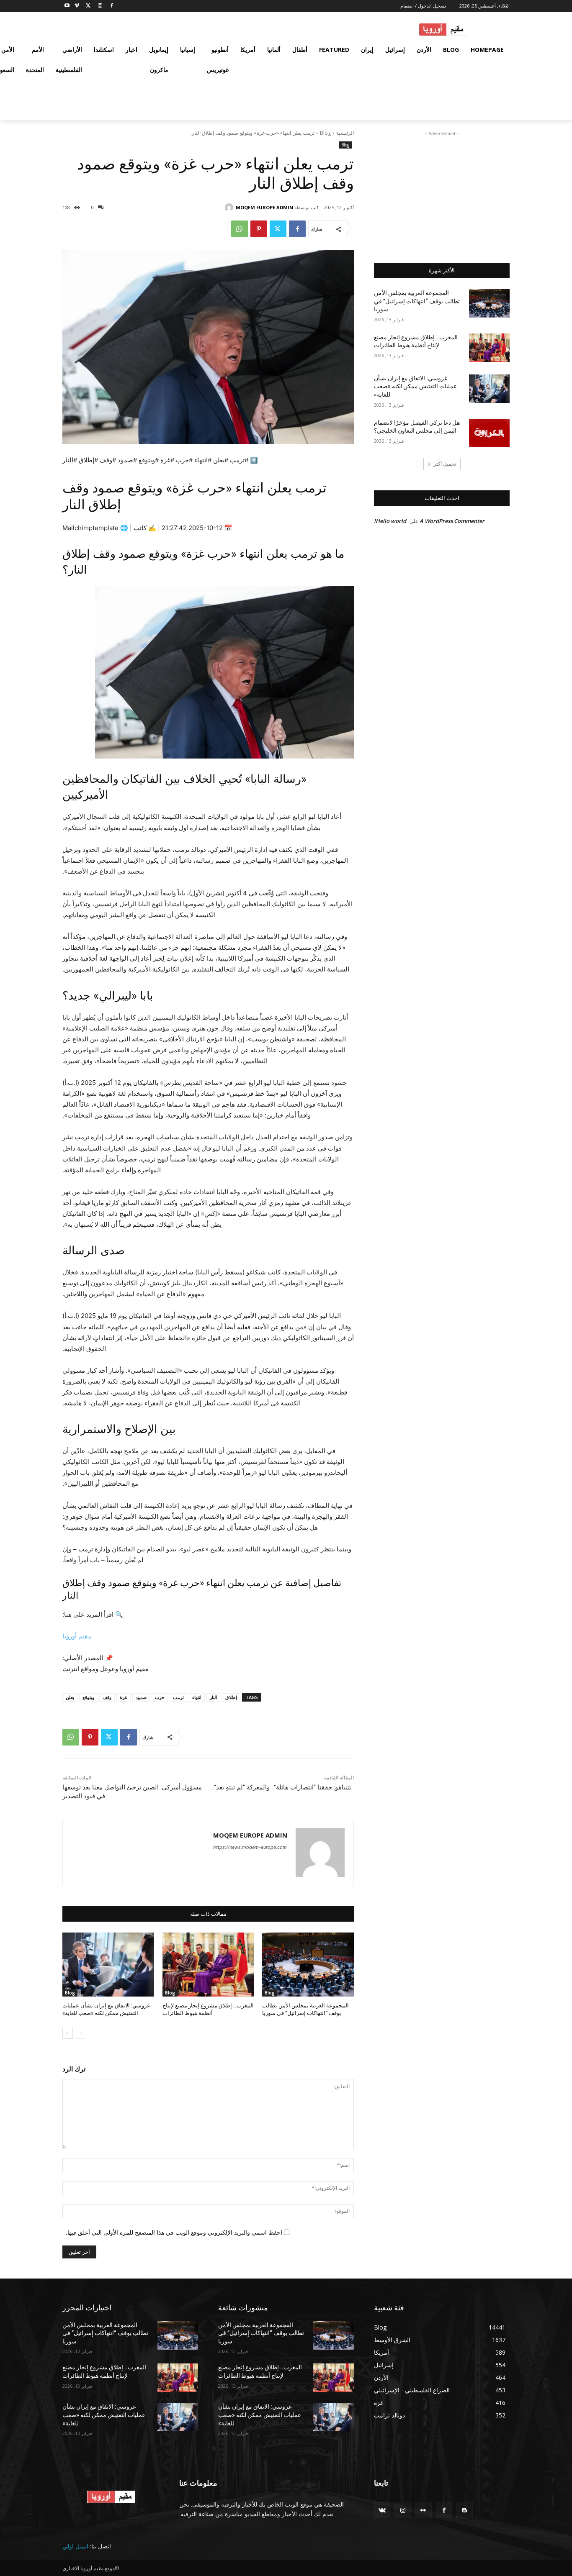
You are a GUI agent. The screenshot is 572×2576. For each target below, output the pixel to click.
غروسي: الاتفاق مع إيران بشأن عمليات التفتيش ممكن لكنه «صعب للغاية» (415, 386)
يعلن (70, 1697)
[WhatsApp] (240, 229)
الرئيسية (345, 133)
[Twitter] (89, 6)
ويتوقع (88, 1697)
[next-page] (68, 2033)
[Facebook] (112, 6)
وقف (107, 1697)
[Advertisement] (442, 190)
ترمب (178, 1697)
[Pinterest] (259, 229)
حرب (160, 1697)
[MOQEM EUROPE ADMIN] (230, 208)
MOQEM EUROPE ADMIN (264, 207)
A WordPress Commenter (452, 521)
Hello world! (390, 521)
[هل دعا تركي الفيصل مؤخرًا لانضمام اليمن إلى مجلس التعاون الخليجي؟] (489, 433)
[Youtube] (67, 6)
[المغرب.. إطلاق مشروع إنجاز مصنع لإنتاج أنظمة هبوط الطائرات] (208, 1965)
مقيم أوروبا (77, 1636)
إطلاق (231, 1697)
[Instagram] (100, 6)
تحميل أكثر (445, 464)
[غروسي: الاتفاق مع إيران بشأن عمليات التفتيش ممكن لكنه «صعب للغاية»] (108, 1965)
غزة (124, 1697)
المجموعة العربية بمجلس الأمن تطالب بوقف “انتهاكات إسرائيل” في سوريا (417, 301)
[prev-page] (81, 2033)
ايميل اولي (75, 2546)
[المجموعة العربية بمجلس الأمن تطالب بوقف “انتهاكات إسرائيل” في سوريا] (308, 1965)
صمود (141, 1697)
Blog (325, 133)
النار (213, 1697)
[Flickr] (423, 2510)
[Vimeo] (77, 6)
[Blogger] (465, 2510)
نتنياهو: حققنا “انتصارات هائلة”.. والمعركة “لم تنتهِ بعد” (283, 1787)
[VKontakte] (382, 2510)
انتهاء (197, 1697)
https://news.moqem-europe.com (250, 1847)
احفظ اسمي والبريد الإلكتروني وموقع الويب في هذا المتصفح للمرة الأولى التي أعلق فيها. (174, 2232)
